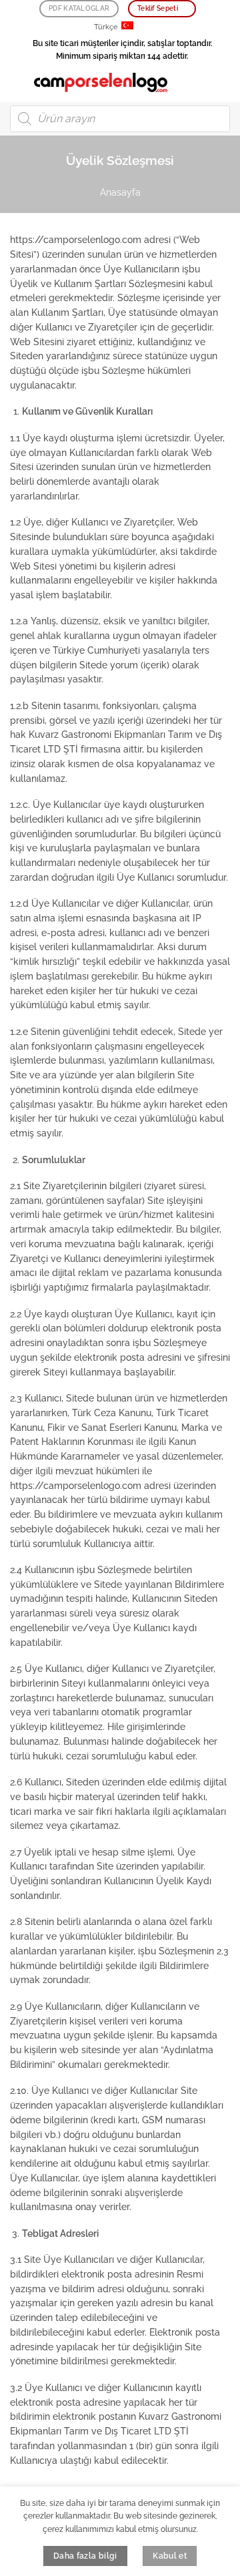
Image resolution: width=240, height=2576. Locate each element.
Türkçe (106, 27)
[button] (17, 82)
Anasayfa (120, 192)
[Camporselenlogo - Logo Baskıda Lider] (101, 83)
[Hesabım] (201, 82)
